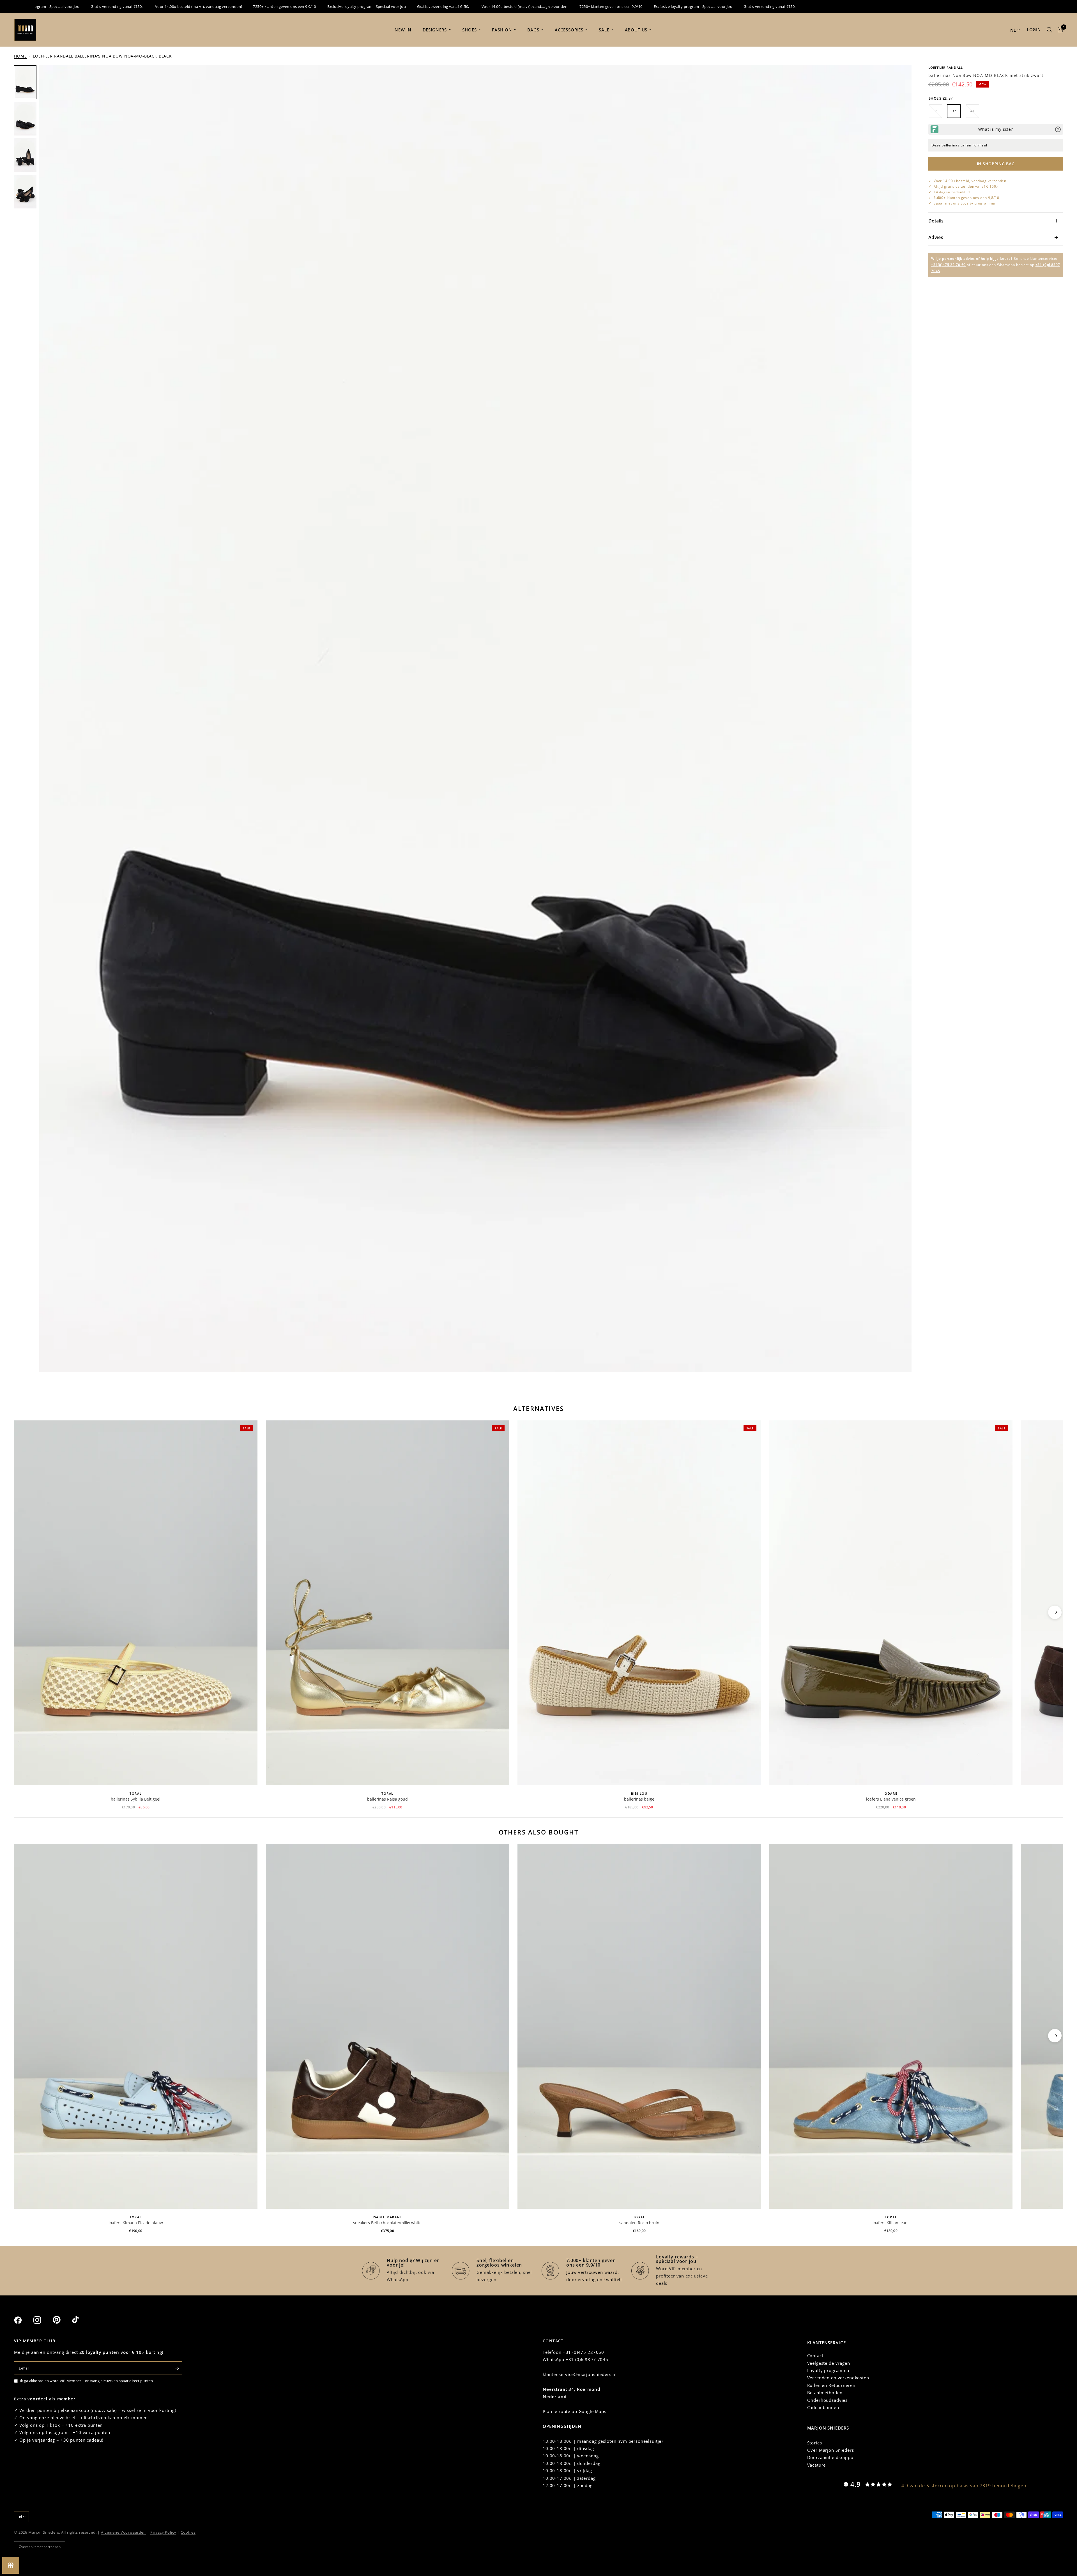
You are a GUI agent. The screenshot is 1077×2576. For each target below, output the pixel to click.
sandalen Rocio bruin (639, 2223)
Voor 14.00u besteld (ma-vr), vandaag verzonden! (46, 6)
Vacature (817, 2465)
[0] (1059, 30)
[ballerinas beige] (639, 1603)
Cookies (188, 2532)
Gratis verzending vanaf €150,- (291, 6)
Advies (936, 237)
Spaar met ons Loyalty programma (964, 203)
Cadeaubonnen (823, 2407)
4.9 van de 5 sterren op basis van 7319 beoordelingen (964, 2486)
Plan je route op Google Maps (575, 2411)
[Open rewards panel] (11, 2565)
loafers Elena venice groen (891, 1799)
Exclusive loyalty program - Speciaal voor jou (214, 6)
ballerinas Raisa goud (387, 1799)
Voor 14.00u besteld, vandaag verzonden (970, 181)
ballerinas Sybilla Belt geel (136, 1799)
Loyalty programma (828, 2370)
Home (20, 56)
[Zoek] (1049, 30)
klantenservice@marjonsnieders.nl (580, 2374)
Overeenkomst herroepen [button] (40, 2547)
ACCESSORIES (569, 30)
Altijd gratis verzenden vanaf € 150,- (966, 186)
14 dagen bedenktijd (952, 192)
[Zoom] (900, 77)
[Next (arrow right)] (1055, 1612)
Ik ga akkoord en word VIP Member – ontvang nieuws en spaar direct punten (87, 2381)
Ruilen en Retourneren (831, 2385)
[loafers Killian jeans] (891, 2026)
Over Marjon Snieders (831, 2450)
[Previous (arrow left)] (22, 1612)
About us (636, 30)
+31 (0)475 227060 (584, 2352)
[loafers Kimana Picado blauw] (136, 2026)
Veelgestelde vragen (829, 2363)
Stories (815, 2443)
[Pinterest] (62, 2320)
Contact (815, 2355)
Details (936, 221)
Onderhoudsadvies (828, 2400)
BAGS (533, 30)
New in (403, 30)
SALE (604, 30)
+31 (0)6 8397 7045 (587, 2359)
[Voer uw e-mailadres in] (177, 2368)
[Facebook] (23, 2320)
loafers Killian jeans (891, 2223)
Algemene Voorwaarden (123, 2532)
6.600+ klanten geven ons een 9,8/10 (966, 198)
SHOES (469, 30)
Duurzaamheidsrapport (832, 2457)
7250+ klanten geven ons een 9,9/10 (132, 6)
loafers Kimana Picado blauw (136, 2223)
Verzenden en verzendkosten (838, 2378)
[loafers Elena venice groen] (891, 1603)
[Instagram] (42, 2320)
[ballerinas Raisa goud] (388, 1603)
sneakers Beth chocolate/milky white (387, 2223)
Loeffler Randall (946, 67)
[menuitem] (403, 30)
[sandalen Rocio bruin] (639, 2026)
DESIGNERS (435, 30)
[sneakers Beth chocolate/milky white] (388, 2026)
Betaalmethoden (825, 2393)
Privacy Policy (163, 2532)
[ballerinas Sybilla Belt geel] (136, 1603)
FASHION (502, 30)
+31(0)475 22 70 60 (948, 265)
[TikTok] (81, 2320)
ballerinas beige (639, 1799)
